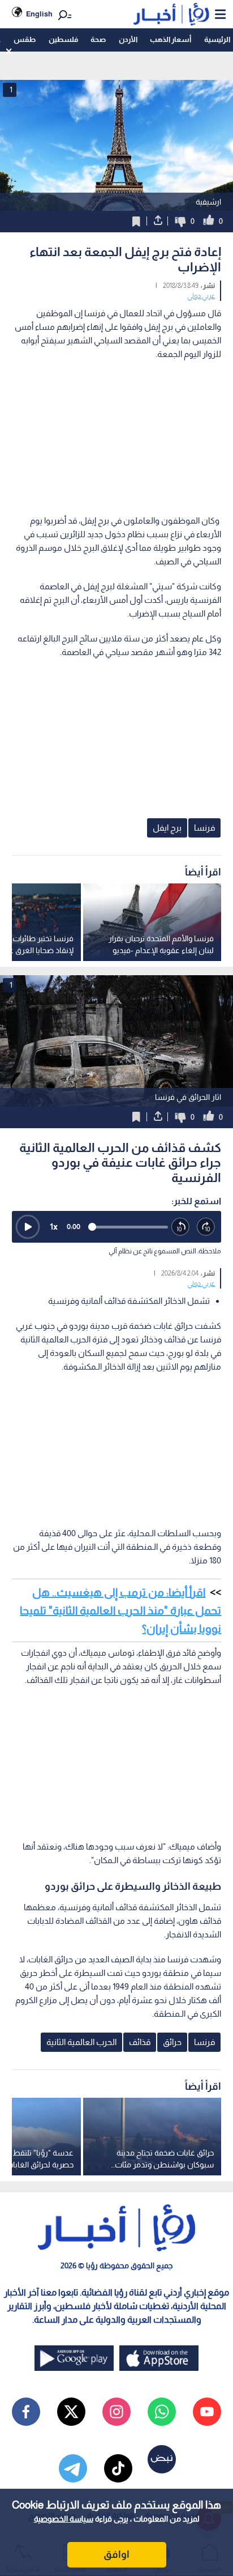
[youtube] (207, 2412)
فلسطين (63, 39)
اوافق (116, 2554)
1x (54, 1227)
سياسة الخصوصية (64, 2519)
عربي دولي (201, 296)
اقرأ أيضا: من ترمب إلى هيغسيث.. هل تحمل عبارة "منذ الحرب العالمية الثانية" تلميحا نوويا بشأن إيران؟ (120, 1610)
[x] (71, 2412)
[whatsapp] (162, 2412)
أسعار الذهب (171, 39)
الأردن (128, 39)
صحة (98, 39)
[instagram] (116, 2412)
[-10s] (181, 1227)
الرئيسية (217, 39)
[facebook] (26, 2412)
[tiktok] (118, 2468)
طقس (25, 39)
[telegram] (73, 2468)
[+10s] (206, 1227)
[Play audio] (28, 1227)
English (39, 14)
